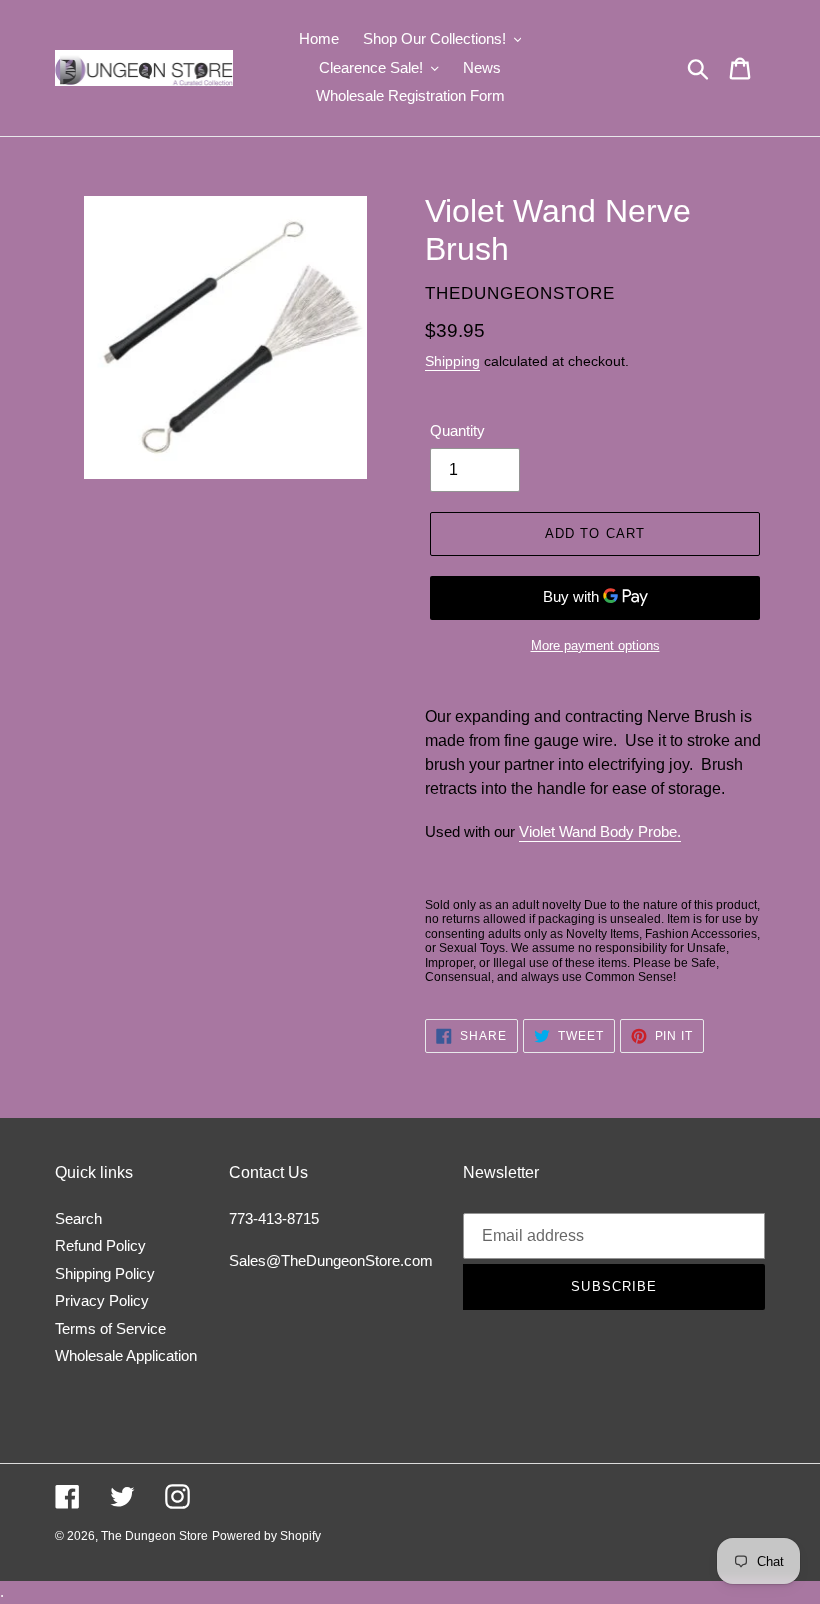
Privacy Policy (102, 1300)
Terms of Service (110, 1328)
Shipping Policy (105, 1273)
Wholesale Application (126, 1355)
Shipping (452, 361)
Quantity (457, 430)
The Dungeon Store (154, 1536)
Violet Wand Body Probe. (600, 831)
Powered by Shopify (266, 1536)
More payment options (595, 645)
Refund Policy (100, 1245)
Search (78, 1218)
